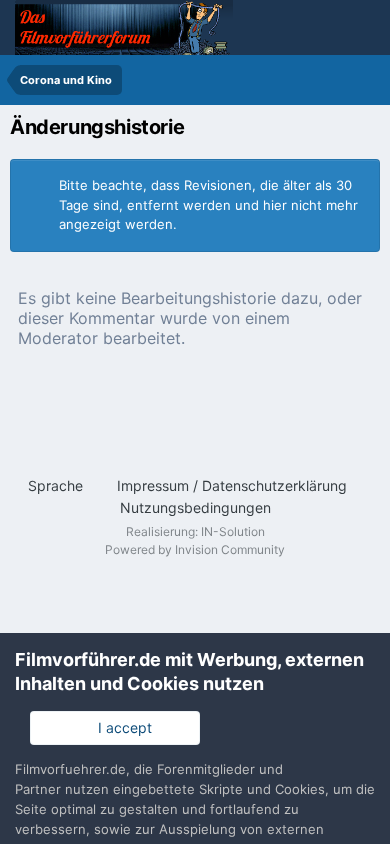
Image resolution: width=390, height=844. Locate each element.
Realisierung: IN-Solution (195, 531)
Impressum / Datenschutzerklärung (232, 485)
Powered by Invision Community (195, 549)
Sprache (57, 485)
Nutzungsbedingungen (195, 507)
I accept (121, 727)
